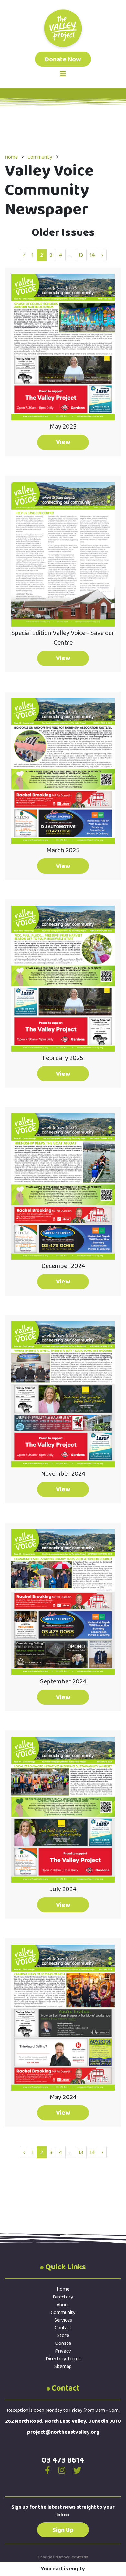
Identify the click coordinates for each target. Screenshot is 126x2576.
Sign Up (63, 2530)
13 (81, 255)
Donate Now (63, 59)
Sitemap (63, 2367)
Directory (63, 2297)
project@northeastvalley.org (63, 2432)
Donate (63, 2343)
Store (63, 2336)
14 (92, 255)
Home (11, 157)
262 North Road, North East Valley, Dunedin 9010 (63, 2421)
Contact (63, 2328)
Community (40, 157)
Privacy (63, 2351)
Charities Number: (63, 2557)
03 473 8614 (63, 2460)
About (63, 2305)
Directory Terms (63, 2359)
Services (63, 2320)
